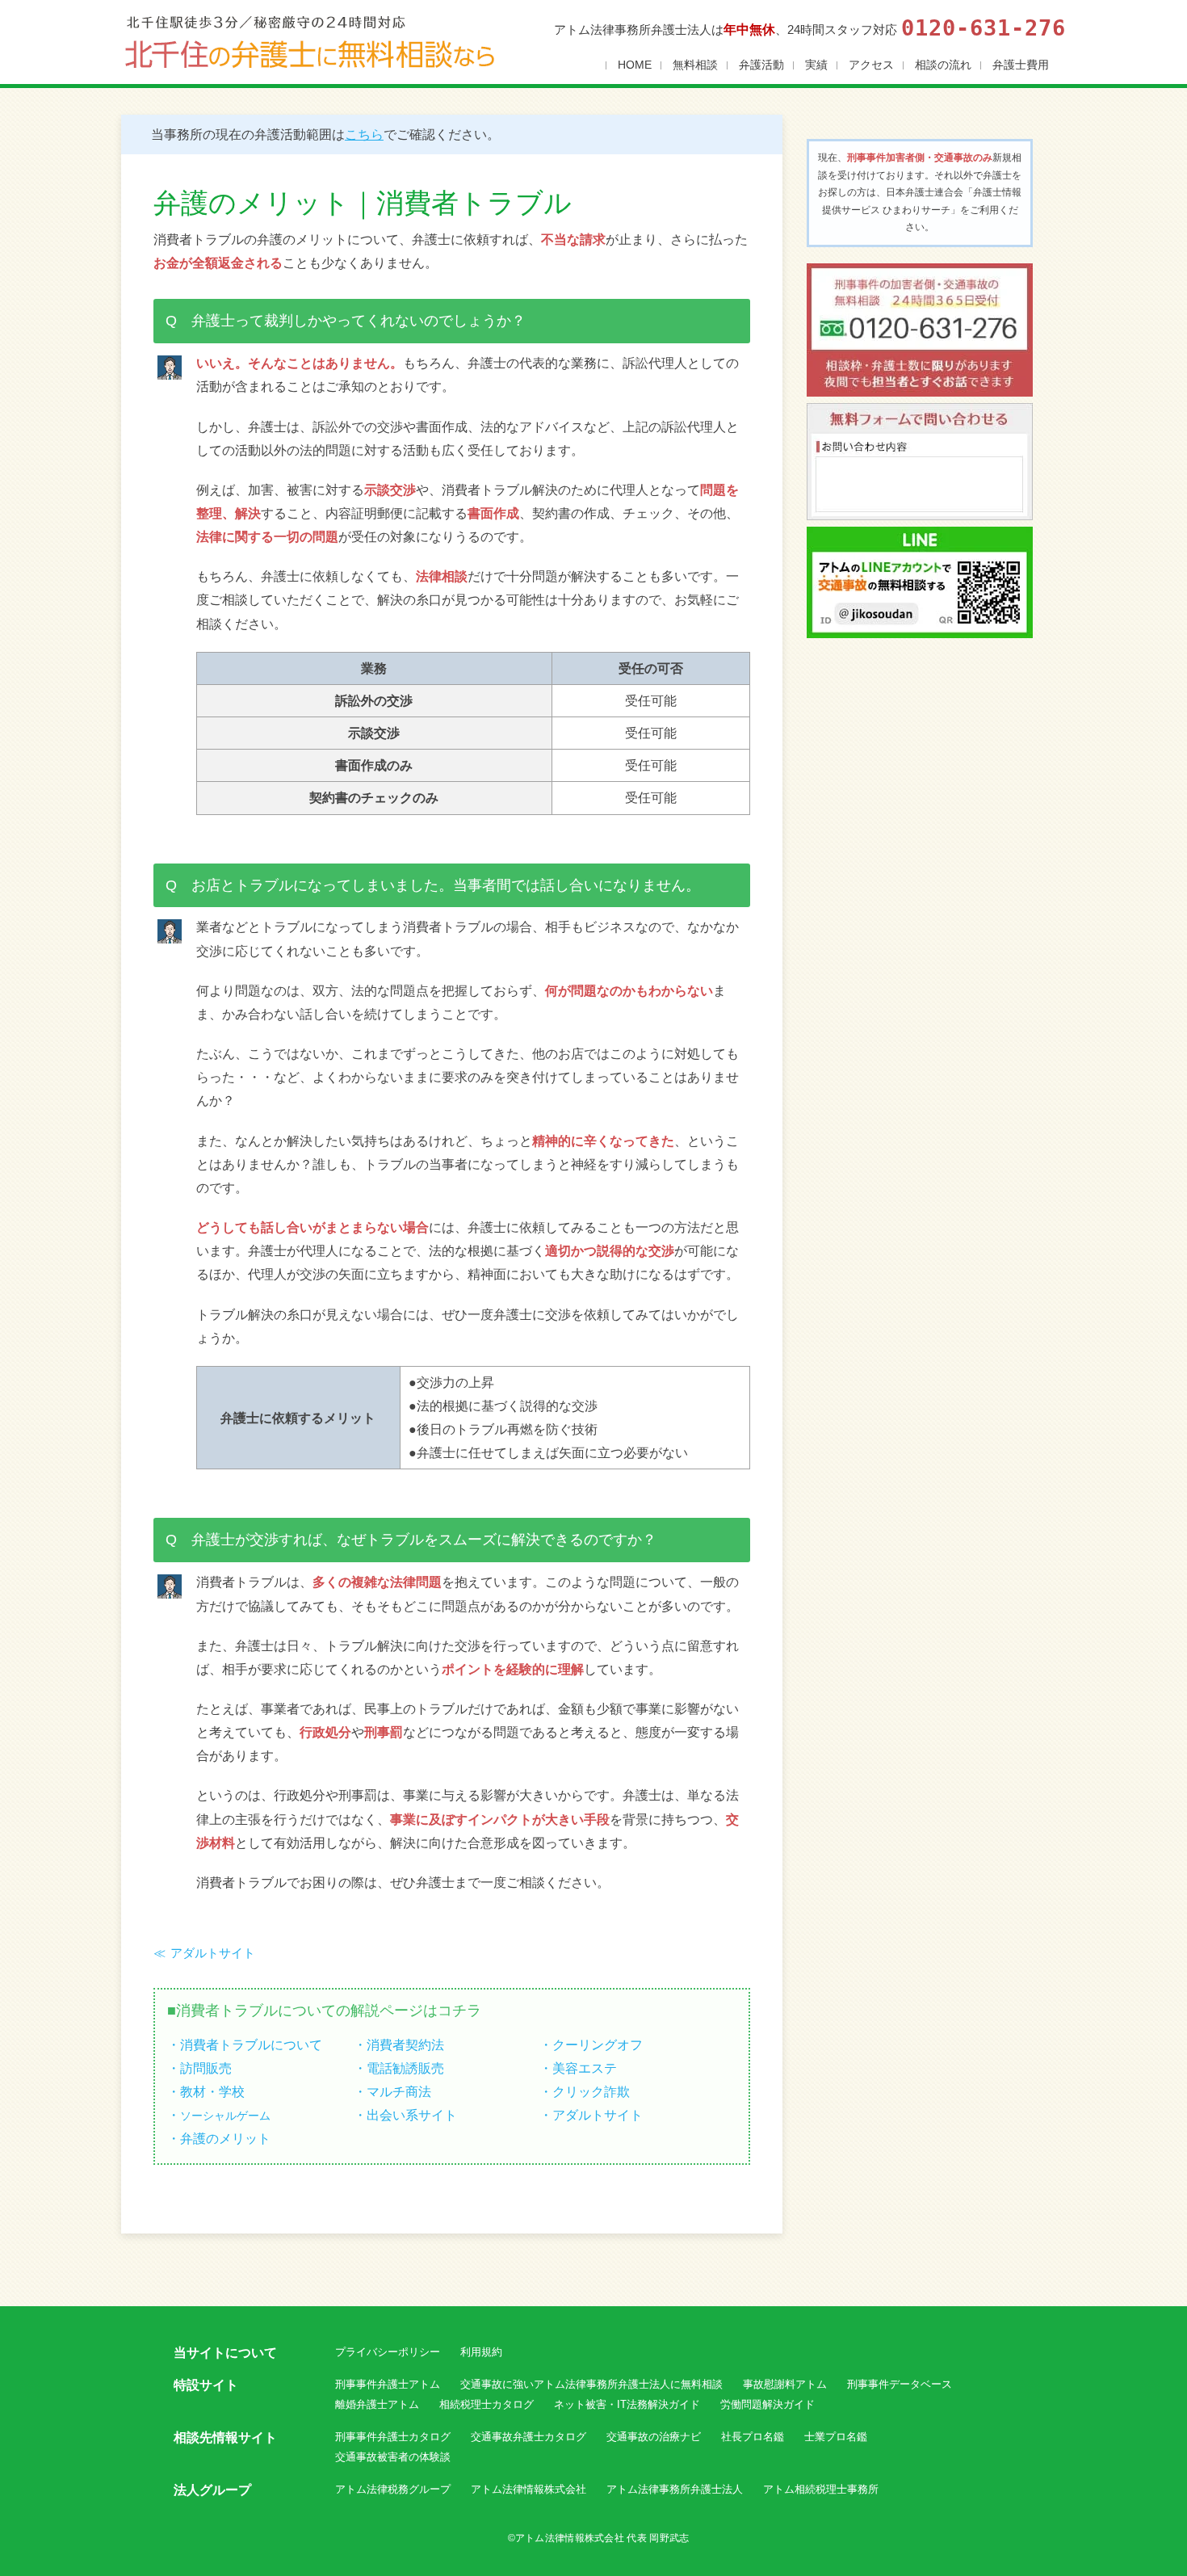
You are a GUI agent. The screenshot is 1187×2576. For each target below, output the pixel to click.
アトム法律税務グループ (393, 2489)
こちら (364, 134)
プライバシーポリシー (388, 2352)
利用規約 (481, 2352)
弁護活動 (761, 65)
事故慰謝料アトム (785, 2384)
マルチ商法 (399, 2091)
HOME (635, 65)
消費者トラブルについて (251, 2044)
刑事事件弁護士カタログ (393, 2437)
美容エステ (585, 2068)
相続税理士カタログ (487, 2404)
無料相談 (695, 65)
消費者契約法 (405, 2044)
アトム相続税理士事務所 (821, 2489)
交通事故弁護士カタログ (528, 2437)
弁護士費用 (1021, 65)
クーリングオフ (598, 2044)
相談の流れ (943, 65)
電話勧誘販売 (405, 2068)
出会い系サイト (412, 2115)
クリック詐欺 (591, 2091)
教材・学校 (212, 2091)
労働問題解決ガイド (768, 2404)
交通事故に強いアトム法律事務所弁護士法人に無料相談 (591, 2384)
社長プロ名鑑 (753, 2437)
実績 (816, 65)
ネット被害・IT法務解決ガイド (627, 2404)
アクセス (871, 65)
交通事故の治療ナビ (654, 2437)
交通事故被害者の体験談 (393, 2457)
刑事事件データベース (900, 2384)
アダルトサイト (213, 1953)
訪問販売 (206, 2068)
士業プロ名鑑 (836, 2437)
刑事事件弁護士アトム (388, 2384)
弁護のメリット (225, 2138)
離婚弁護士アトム (377, 2404)
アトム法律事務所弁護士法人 (675, 2489)
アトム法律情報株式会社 (528, 2489)
